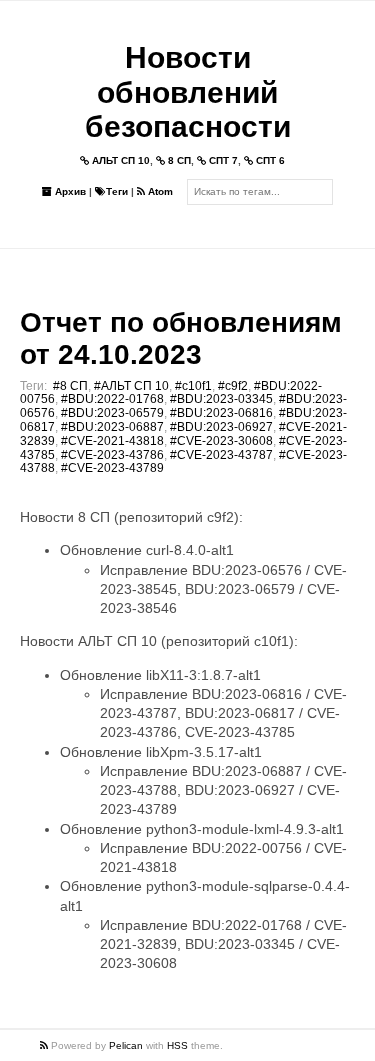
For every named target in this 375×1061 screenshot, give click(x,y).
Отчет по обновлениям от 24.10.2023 (181, 338)
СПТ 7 (222, 160)
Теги (117, 191)
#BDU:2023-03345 (221, 399)
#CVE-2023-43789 (112, 468)
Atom (159, 191)
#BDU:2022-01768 (112, 399)
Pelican (126, 1045)
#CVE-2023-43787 (221, 455)
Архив (69, 191)
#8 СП (70, 386)
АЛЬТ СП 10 (119, 160)
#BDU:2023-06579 (112, 413)
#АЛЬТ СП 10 (131, 386)
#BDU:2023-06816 (221, 413)
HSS (177, 1045)
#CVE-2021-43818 (112, 441)
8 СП (178, 160)
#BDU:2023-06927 (221, 427)
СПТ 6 (269, 160)
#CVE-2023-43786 (112, 455)
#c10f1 (193, 386)
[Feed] (45, 1045)
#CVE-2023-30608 (221, 441)
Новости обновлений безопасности (188, 92)
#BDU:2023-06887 (112, 427)
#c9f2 (233, 386)
